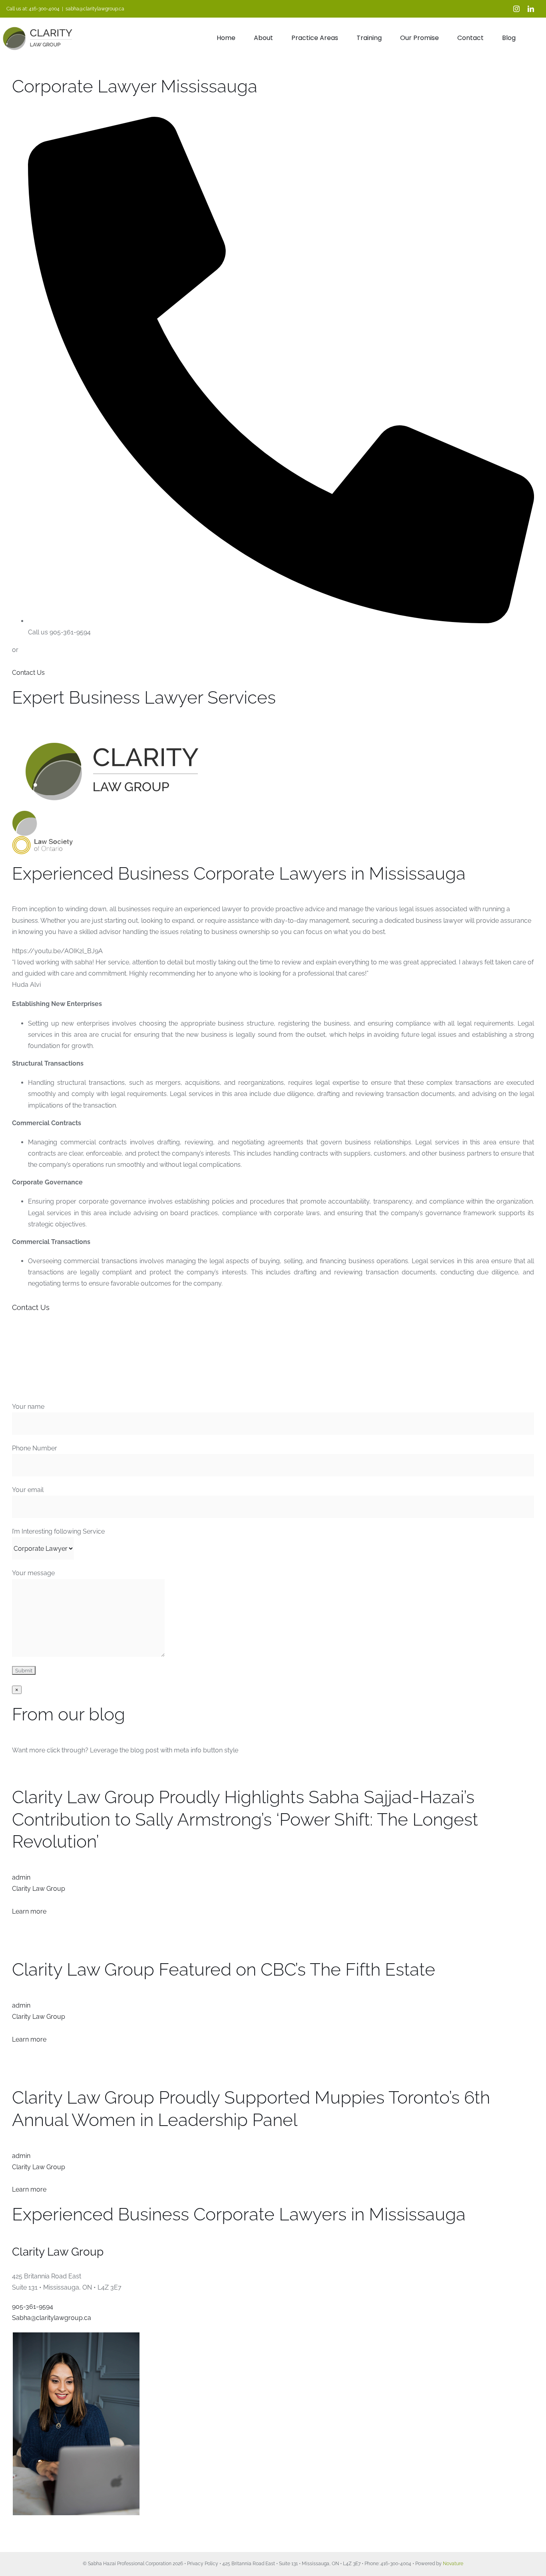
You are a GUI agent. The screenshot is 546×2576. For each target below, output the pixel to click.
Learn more (29, 1911)
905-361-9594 (33, 2307)
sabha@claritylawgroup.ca (95, 9)
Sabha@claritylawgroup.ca (52, 2318)
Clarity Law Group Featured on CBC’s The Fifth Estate (224, 1969)
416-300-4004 (44, 9)
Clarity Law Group (39, 1889)
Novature (453, 2564)
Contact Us (28, 673)
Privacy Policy (203, 2564)
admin (21, 1877)
